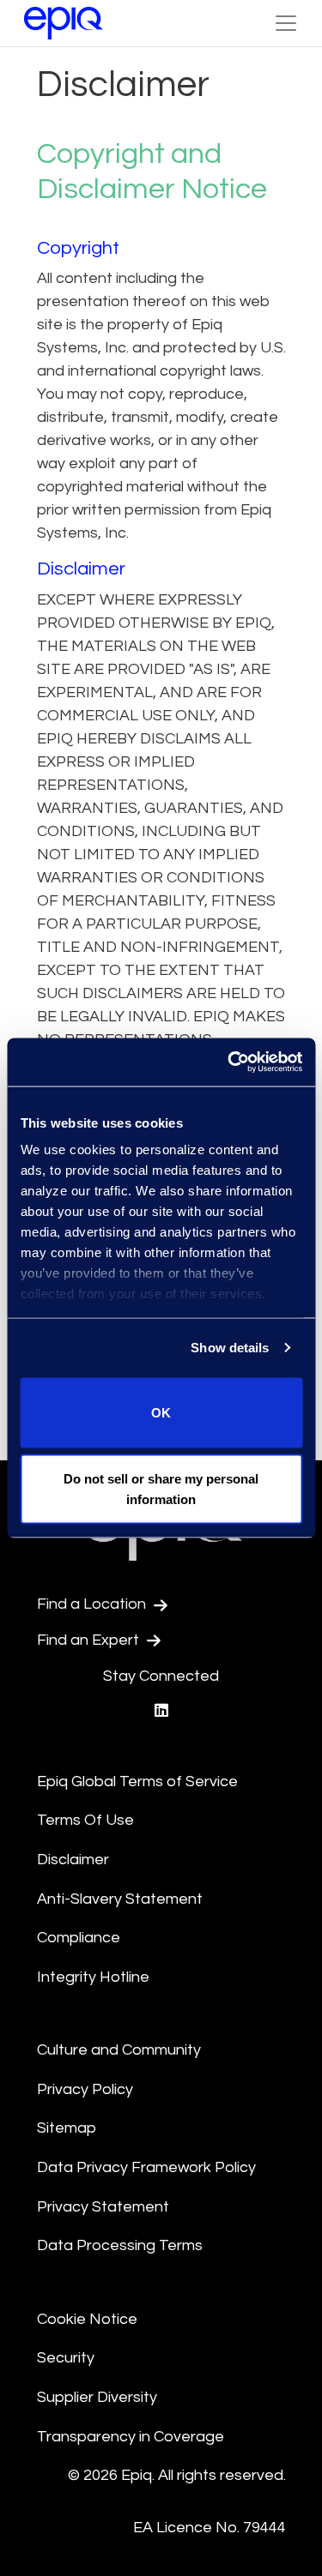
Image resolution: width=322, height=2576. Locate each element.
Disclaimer (73, 1860)
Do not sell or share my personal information (161, 1489)
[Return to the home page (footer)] (64, 23)
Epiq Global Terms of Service (137, 1782)
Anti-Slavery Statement (120, 1899)
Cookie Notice (87, 2319)
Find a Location (93, 1604)
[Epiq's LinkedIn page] (161, 1711)
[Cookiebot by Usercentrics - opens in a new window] (229, 1062)
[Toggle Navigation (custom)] (286, 23)
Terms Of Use (85, 1820)
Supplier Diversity (97, 2397)
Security (66, 2358)
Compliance (79, 1938)
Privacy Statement (103, 2207)
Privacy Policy (85, 2089)
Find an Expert (90, 1640)
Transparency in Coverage (131, 2437)
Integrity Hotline (93, 1977)
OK (161, 1412)
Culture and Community (119, 2050)
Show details (230, 1348)
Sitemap (67, 2128)
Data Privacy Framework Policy (146, 2167)
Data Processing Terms (120, 2245)
